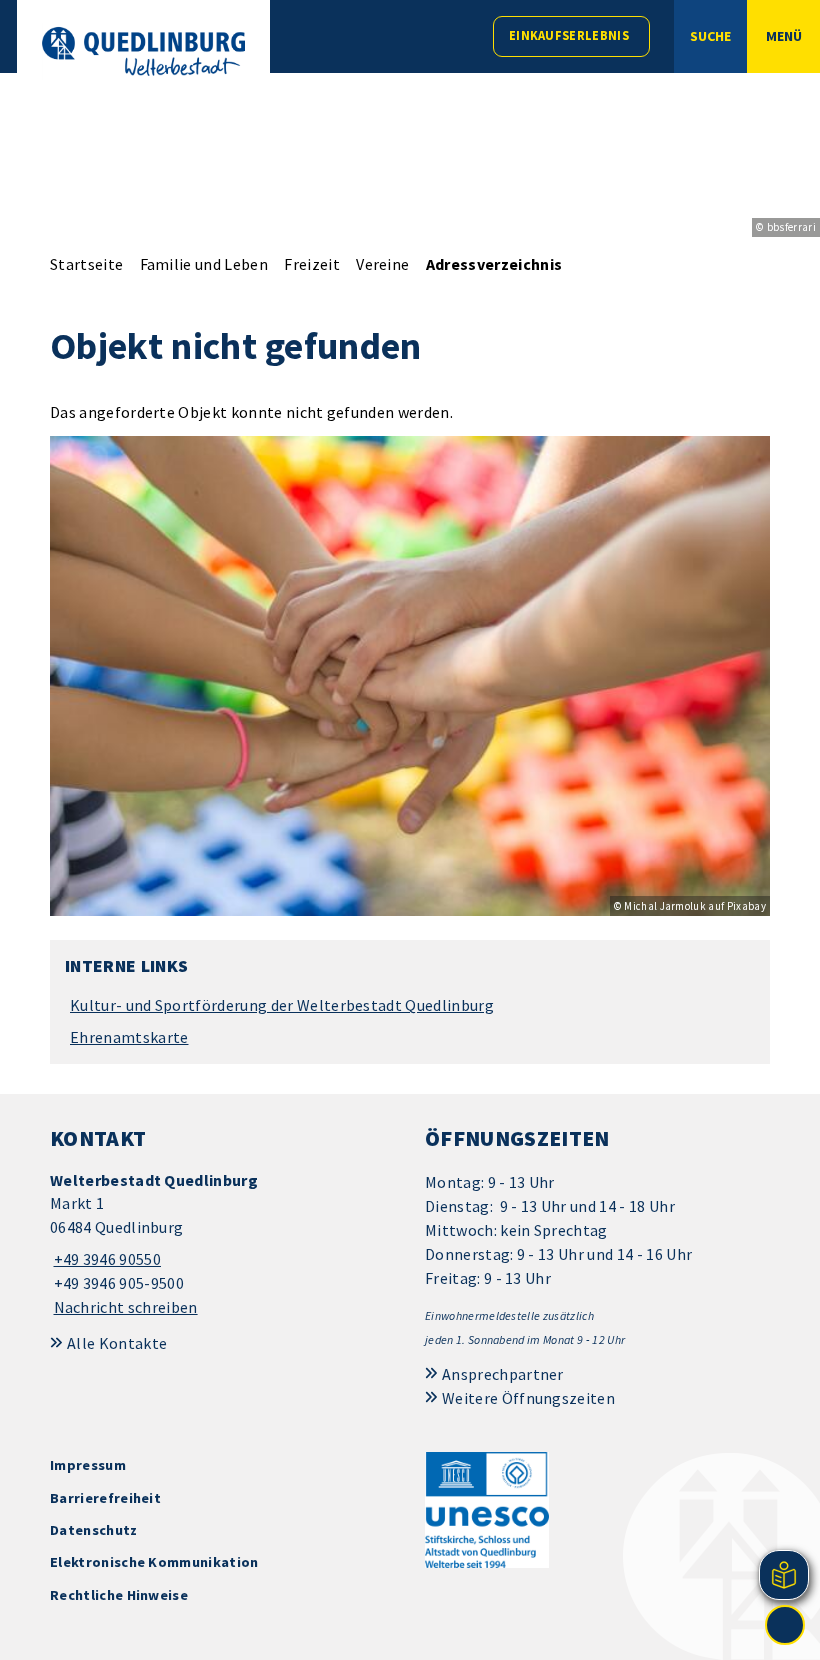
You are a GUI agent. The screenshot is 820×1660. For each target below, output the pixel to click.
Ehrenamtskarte (129, 1037)
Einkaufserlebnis (569, 35)
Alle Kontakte (117, 1343)
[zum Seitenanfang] (785, 1625)
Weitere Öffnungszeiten (528, 1398)
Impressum (88, 1465)
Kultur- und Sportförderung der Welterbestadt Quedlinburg (282, 1005)
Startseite (86, 264)
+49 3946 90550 (105, 1259)
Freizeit (312, 264)
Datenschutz (94, 1530)
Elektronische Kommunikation (154, 1562)
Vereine (382, 264)
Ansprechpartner (503, 1374)
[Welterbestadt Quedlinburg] (222, 1244)
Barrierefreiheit (105, 1498)
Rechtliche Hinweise (119, 1595)
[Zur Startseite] (143, 51)
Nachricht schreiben (126, 1307)
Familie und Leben (204, 264)
